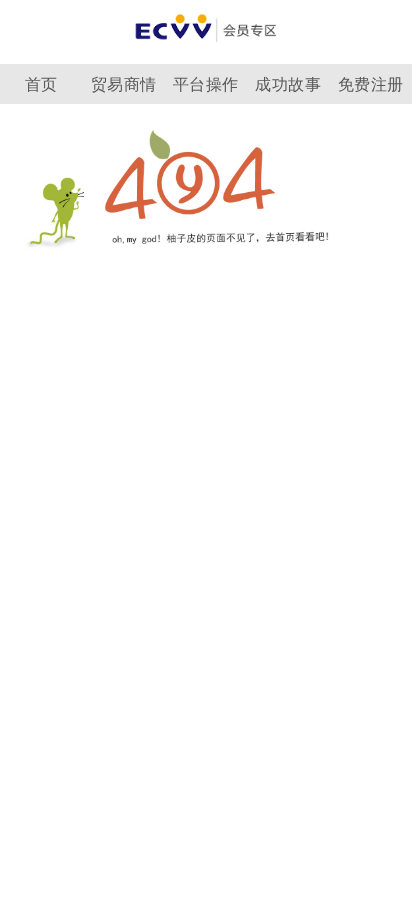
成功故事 (288, 84)
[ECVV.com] (206, 47)
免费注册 (371, 84)
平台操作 (206, 84)
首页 (41, 84)
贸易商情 (124, 84)
